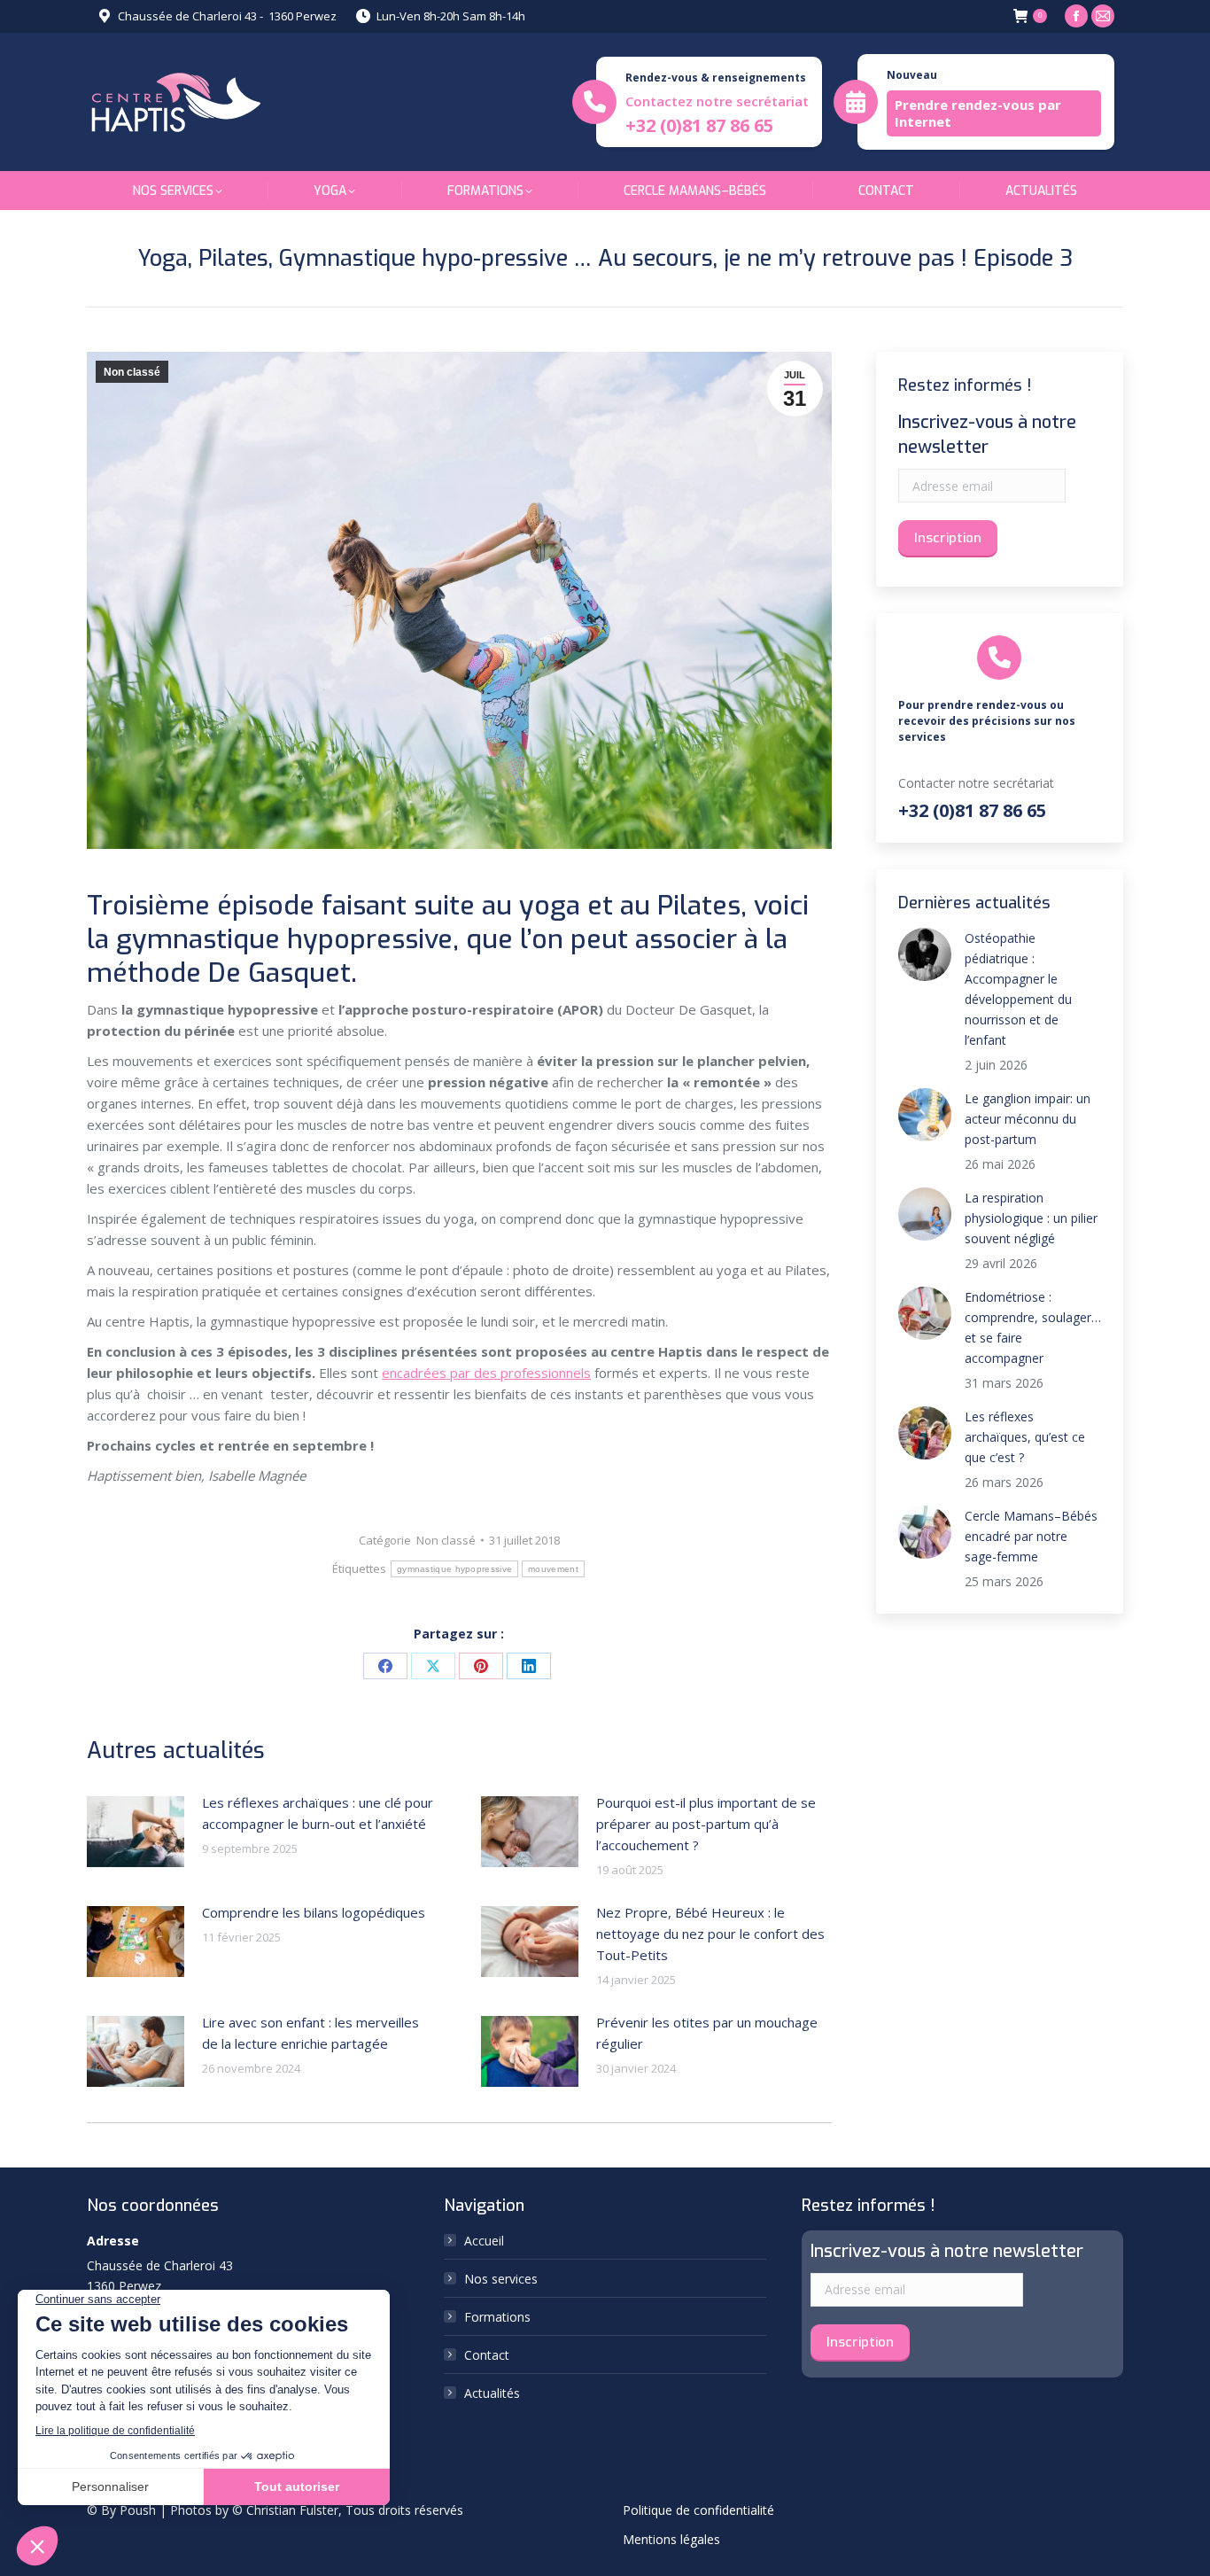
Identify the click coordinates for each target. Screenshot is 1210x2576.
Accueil (484, 2241)
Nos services (501, 2279)
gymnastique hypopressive (454, 1569)
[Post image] (136, 1832)
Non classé (132, 372)
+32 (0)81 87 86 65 (699, 125)
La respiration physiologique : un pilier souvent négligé (1031, 1218)
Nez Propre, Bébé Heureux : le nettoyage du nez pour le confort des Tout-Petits (710, 1934)
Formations (497, 2317)
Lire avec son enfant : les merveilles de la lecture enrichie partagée (310, 2033)
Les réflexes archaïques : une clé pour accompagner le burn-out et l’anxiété (318, 1813)
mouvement (553, 1569)
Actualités (492, 2393)
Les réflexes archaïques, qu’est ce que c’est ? (1025, 1437)
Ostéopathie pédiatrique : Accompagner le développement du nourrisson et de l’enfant (1018, 989)
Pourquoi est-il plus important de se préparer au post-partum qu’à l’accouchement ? (706, 1824)
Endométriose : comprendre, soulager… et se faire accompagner (1033, 1327)
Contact (487, 2355)
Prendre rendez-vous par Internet (978, 113)
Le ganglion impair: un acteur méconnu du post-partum (1028, 1119)
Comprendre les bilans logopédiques (314, 1912)
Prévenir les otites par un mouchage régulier (707, 2033)
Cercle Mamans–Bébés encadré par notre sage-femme (1031, 1536)
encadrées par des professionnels (486, 1373)
